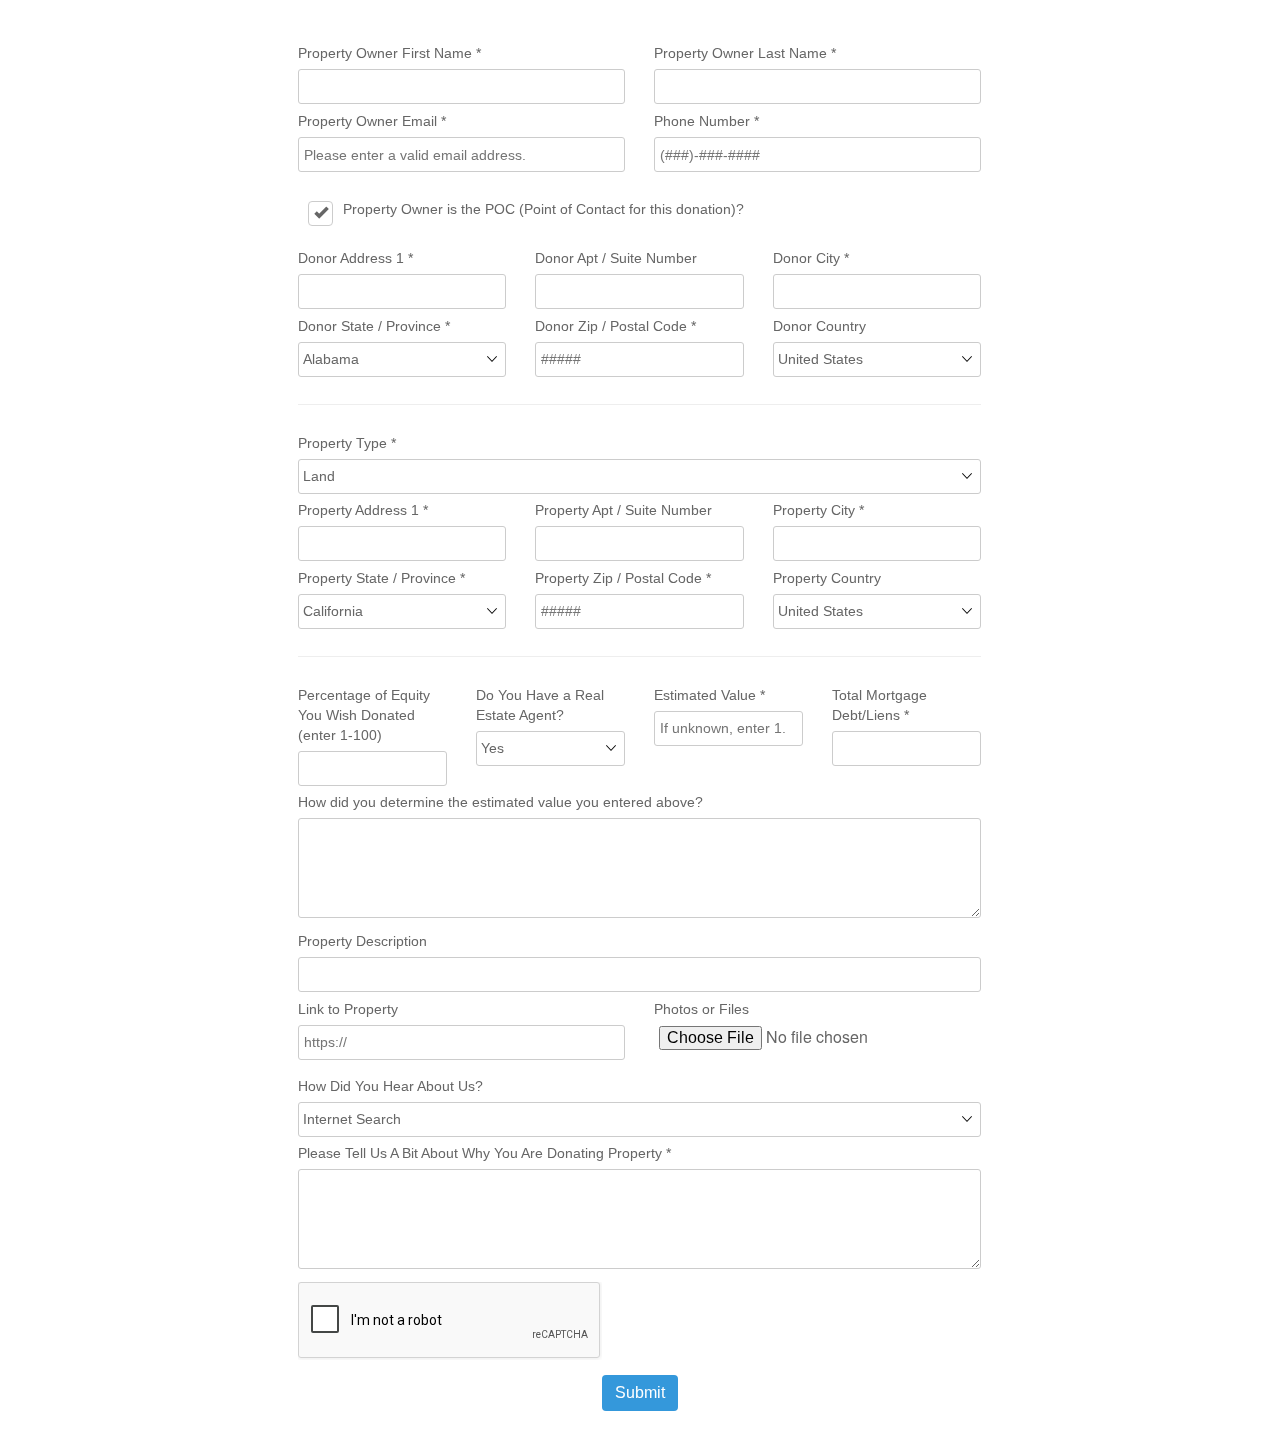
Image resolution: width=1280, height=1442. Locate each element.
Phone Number (706, 121)
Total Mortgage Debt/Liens (879, 705)
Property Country (827, 578)
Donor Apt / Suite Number (616, 258)
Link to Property (348, 1009)
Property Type (347, 443)
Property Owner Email (372, 121)
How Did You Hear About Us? (390, 1086)
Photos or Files (701, 1009)
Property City (818, 510)
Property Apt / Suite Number (623, 510)
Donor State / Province (374, 326)
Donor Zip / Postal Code (615, 326)
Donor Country (819, 326)
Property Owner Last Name (745, 53)
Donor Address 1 (355, 258)
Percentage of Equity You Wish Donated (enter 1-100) (364, 715)
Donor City (811, 258)
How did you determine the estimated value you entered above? (500, 802)
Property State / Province (381, 578)
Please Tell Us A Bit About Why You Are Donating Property (484, 1153)
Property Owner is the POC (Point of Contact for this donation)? (543, 209)
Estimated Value (709, 695)
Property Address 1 (363, 510)
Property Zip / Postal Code (623, 578)
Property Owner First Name (389, 53)
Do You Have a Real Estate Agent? (540, 705)
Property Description (362, 941)
